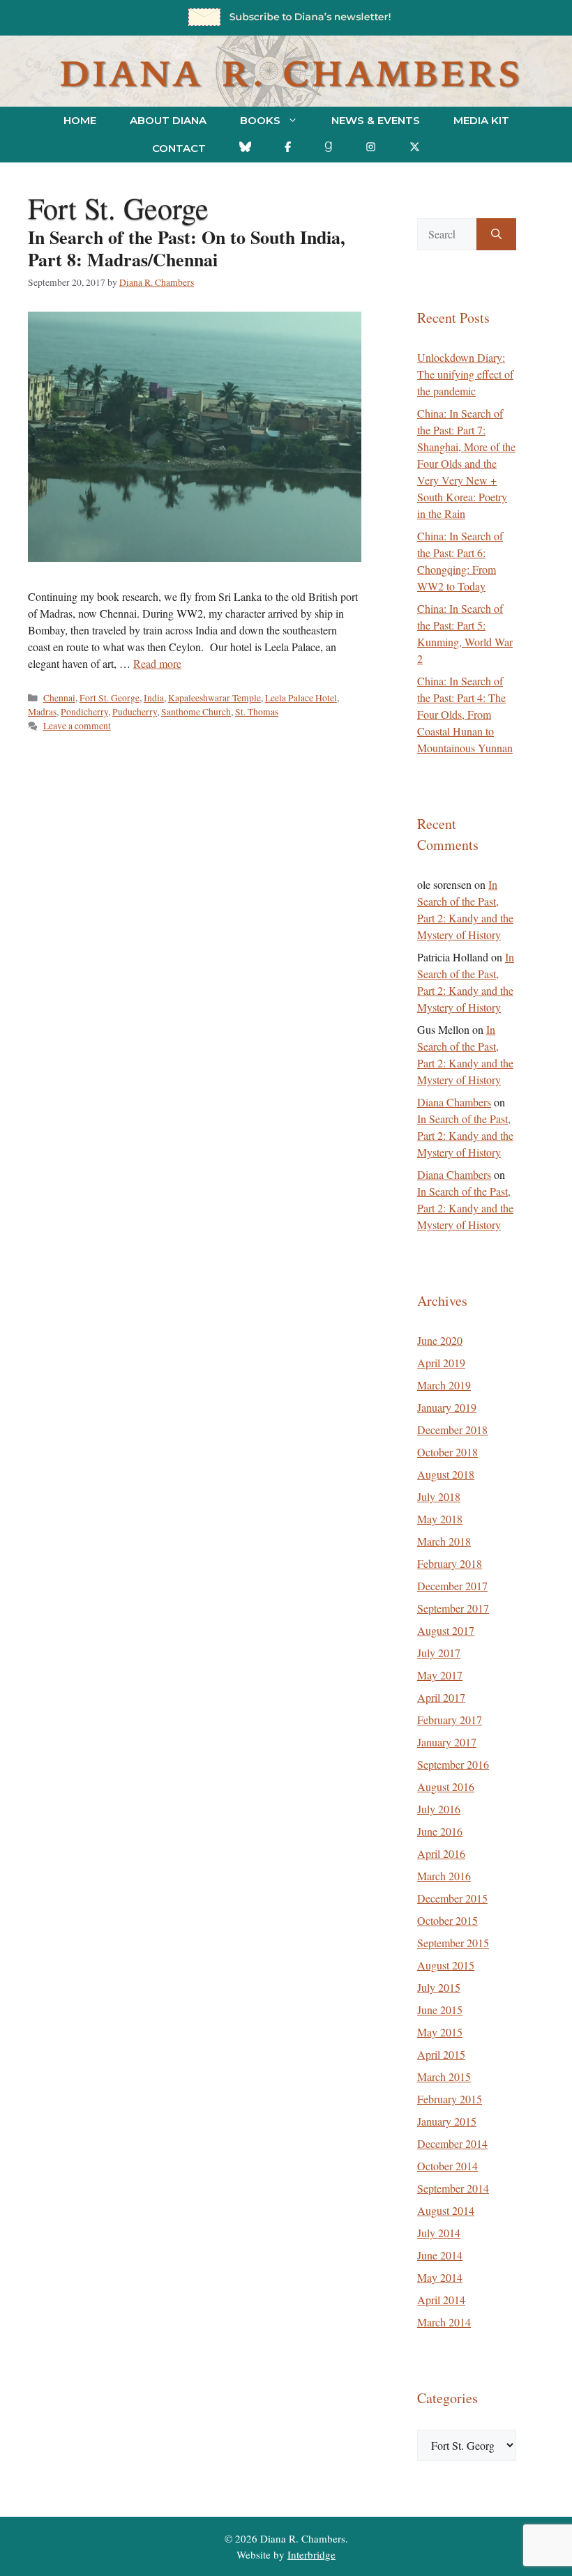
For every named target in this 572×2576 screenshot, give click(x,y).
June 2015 (440, 2010)
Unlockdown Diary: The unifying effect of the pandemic (465, 374)
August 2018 (446, 1474)
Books (260, 120)
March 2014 (444, 2322)
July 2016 (439, 1809)
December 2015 (452, 1898)
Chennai (59, 698)
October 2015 (447, 1920)
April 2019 (441, 1363)
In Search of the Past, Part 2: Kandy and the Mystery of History (465, 1135)
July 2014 (439, 2233)
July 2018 (439, 1496)
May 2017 (440, 1675)
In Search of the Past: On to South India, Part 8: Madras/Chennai (187, 248)
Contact (179, 148)
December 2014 (452, 2143)
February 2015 (450, 2099)
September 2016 (453, 1764)
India (154, 698)
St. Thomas (257, 712)
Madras (42, 712)
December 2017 (452, 1586)
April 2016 (441, 1853)
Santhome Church (196, 712)
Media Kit (481, 120)
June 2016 (440, 1831)
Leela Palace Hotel (301, 698)
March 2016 (444, 1876)
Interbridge (311, 2554)
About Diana (168, 120)
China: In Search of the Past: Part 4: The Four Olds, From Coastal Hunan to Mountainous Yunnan (465, 714)
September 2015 (453, 1943)
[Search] (496, 234)
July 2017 (439, 1653)
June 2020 (440, 1340)
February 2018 (450, 1563)
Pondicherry (84, 712)
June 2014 (440, 2255)
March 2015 (444, 2076)
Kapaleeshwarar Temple (214, 698)
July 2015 (439, 1987)
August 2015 (446, 1965)
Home (80, 120)
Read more (157, 663)
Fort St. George (110, 698)
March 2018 (444, 1541)
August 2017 (446, 1630)
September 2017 (453, 1608)
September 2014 (453, 2188)
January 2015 (447, 2121)
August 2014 (446, 2210)
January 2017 (447, 1742)
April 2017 (441, 1697)
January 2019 (447, 1407)
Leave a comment (77, 726)
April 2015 (441, 2054)
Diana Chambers (454, 1102)
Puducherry (135, 712)
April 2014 (441, 2300)
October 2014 (447, 2166)
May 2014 (440, 2277)
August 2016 (446, 1786)
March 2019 (444, 1385)
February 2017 (450, 1720)
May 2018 (440, 1519)
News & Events (376, 120)
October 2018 (447, 1452)
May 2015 (440, 2032)
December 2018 (452, 1430)
